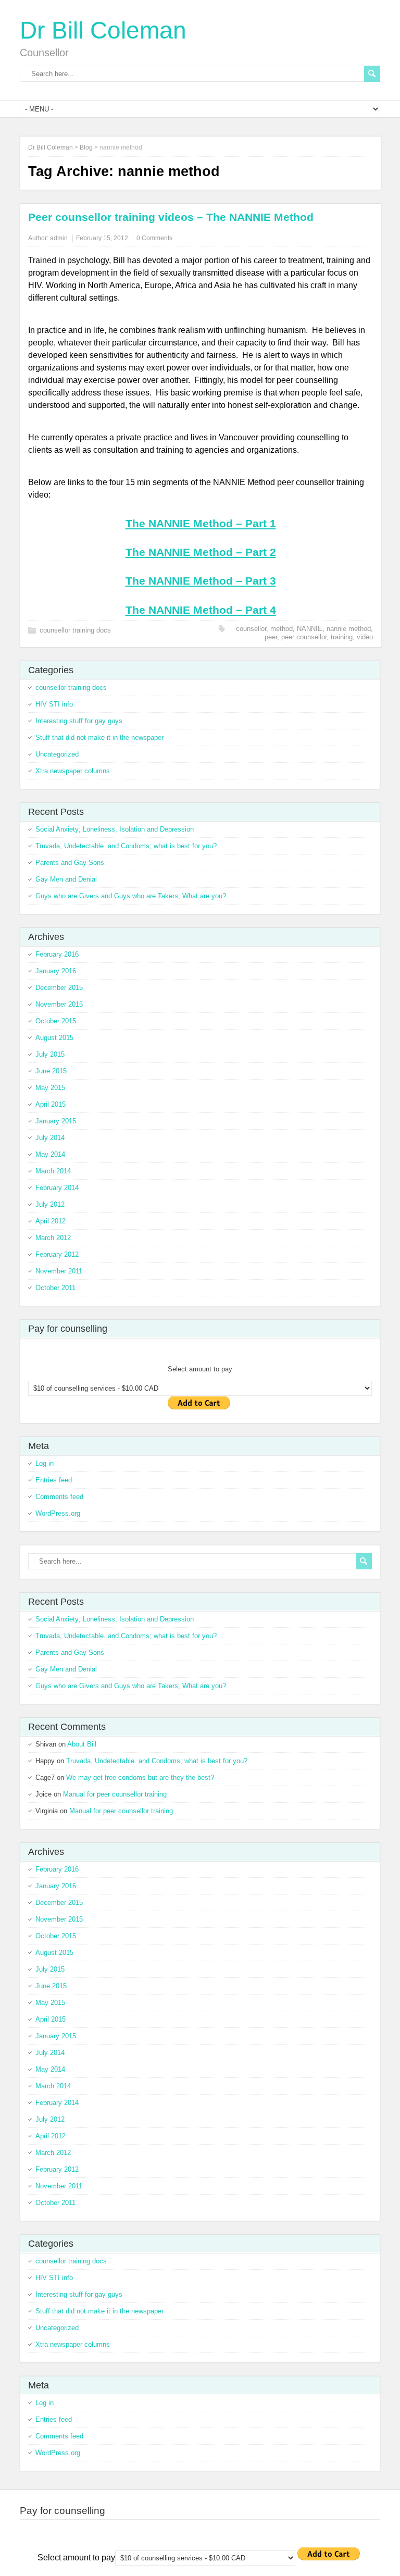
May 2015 (50, 1088)
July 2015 (50, 1054)
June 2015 (51, 1071)
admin (59, 238)
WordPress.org (58, 1513)
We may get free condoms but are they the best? (140, 1778)
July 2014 (50, 1138)
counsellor (251, 629)
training (342, 637)
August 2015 (54, 1038)
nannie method (349, 629)
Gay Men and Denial (66, 879)
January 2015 (56, 1121)
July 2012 (50, 1204)
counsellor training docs (75, 630)
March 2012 (53, 1238)
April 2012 (51, 1221)
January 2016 (56, 971)
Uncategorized (57, 754)
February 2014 (57, 1188)
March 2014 (53, 1171)
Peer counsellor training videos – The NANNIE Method (171, 217)
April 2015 (51, 1104)
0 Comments (154, 238)
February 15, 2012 (102, 238)
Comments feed (59, 1497)
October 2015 (56, 1021)
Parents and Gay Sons (70, 863)
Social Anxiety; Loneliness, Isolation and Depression (115, 829)
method (282, 629)
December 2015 (59, 988)
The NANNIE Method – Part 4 (201, 610)
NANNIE (310, 629)
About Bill (82, 1744)
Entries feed (54, 1480)
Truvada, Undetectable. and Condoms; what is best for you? (126, 846)
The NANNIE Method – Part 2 (201, 552)
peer (271, 637)
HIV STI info (54, 704)
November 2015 (59, 1004)
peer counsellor (304, 637)
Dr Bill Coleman (103, 30)
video (365, 637)
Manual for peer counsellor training (115, 1794)
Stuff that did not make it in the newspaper (99, 738)
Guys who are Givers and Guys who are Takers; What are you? (131, 896)
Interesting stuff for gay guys (79, 721)
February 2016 (57, 954)
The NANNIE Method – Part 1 (201, 523)
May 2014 (50, 1154)
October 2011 (55, 1288)
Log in (45, 1463)
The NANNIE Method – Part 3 (201, 581)
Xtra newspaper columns (73, 771)
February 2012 (57, 1254)
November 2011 (59, 1271)
